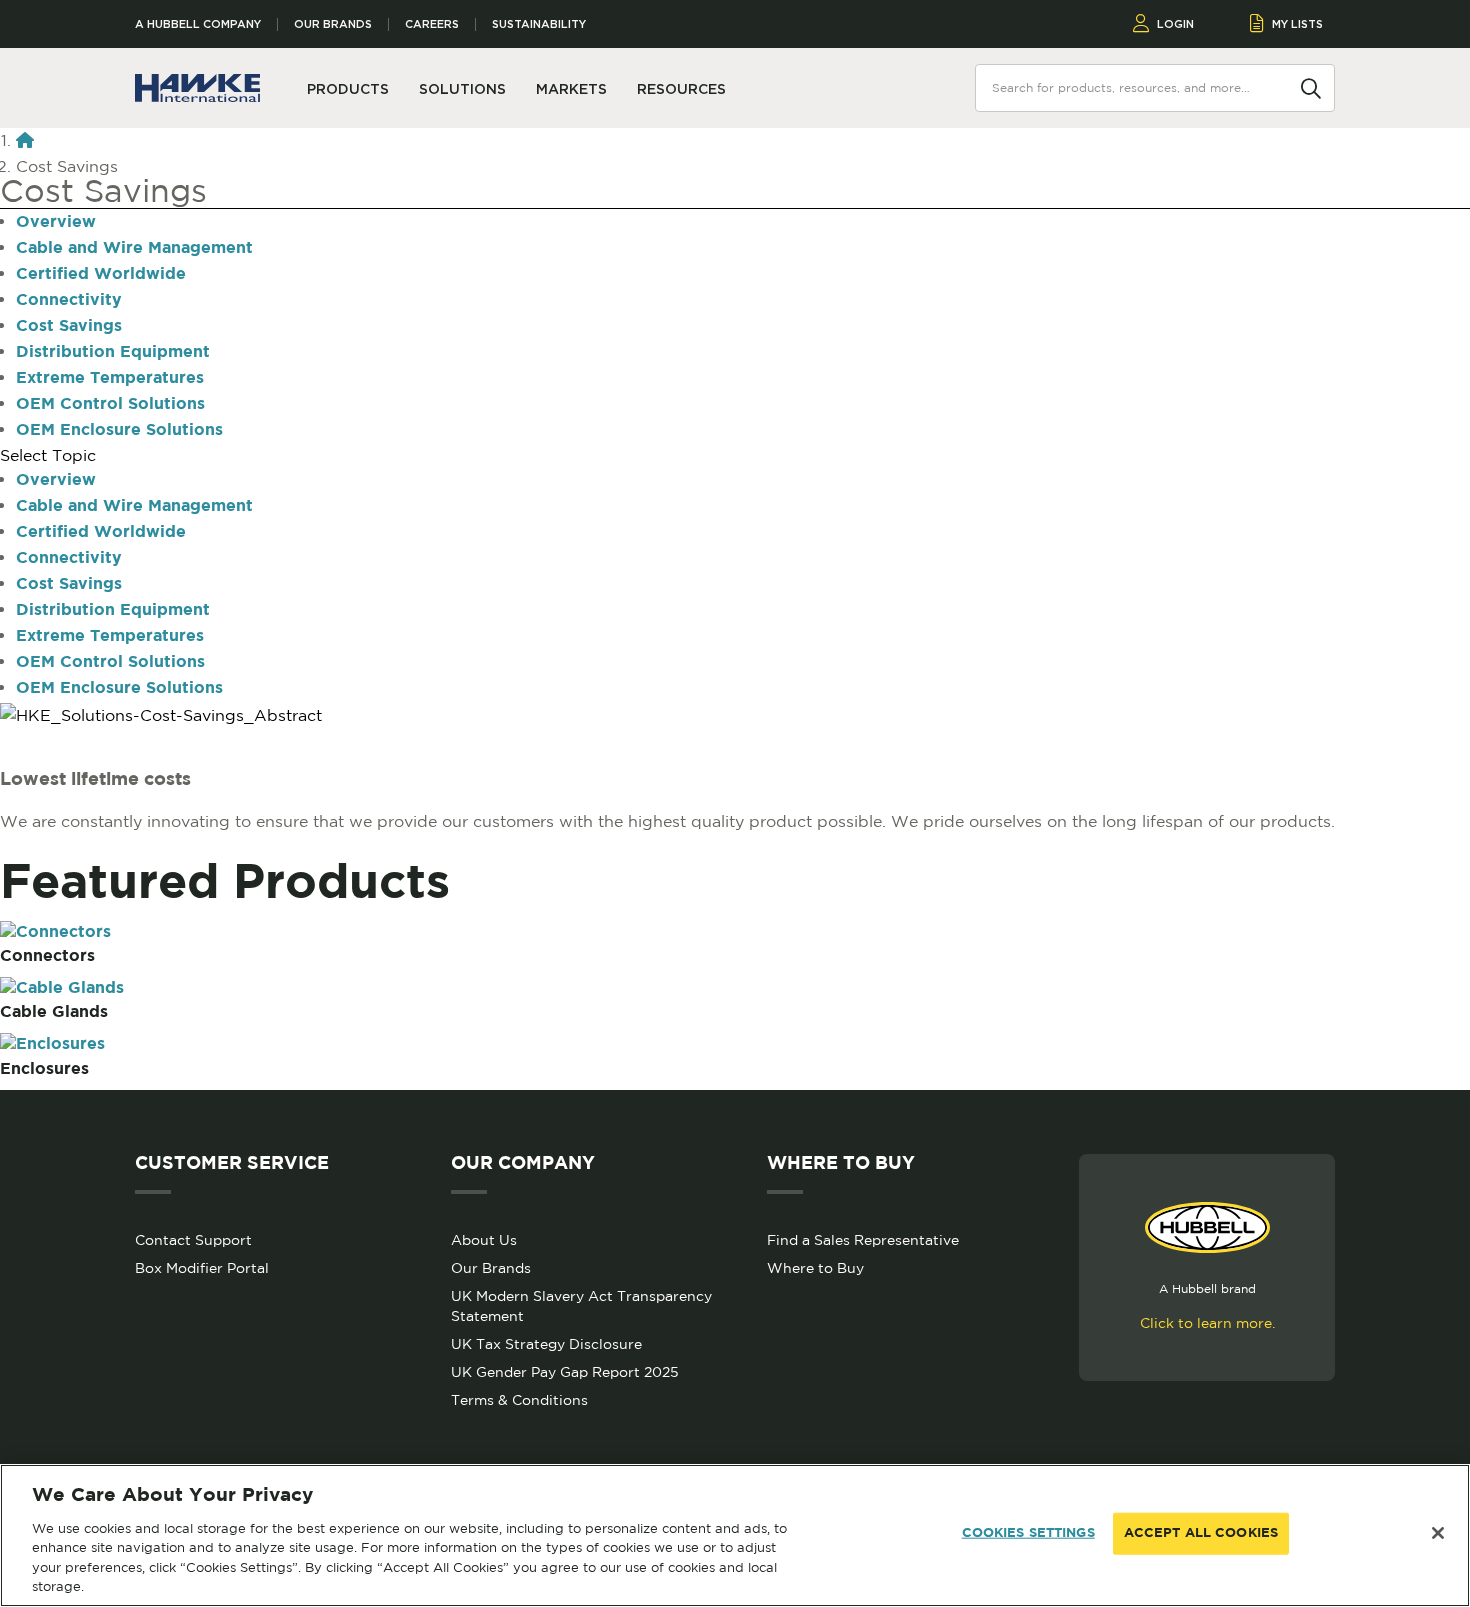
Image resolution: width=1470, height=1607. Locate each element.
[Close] (1438, 1533)
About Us (484, 1240)
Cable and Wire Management (134, 248)
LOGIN (1175, 24)
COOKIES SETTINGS (1028, 1533)
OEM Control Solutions (110, 404)
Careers (432, 24)
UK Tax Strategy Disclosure (546, 1344)
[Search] (1311, 87)
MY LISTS (1297, 24)
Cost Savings (69, 326)
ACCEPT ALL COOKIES (1201, 1533)
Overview (56, 222)
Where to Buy (815, 1268)
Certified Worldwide (101, 274)
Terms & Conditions (519, 1400)
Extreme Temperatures (110, 378)
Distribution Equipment (113, 352)
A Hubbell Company (198, 24)
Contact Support (193, 1240)
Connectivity (69, 300)
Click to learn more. (1207, 1323)
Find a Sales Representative (863, 1240)
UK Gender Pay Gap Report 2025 (565, 1372)
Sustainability (539, 24)
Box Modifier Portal (202, 1268)
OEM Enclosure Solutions (119, 430)
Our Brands (333, 24)
